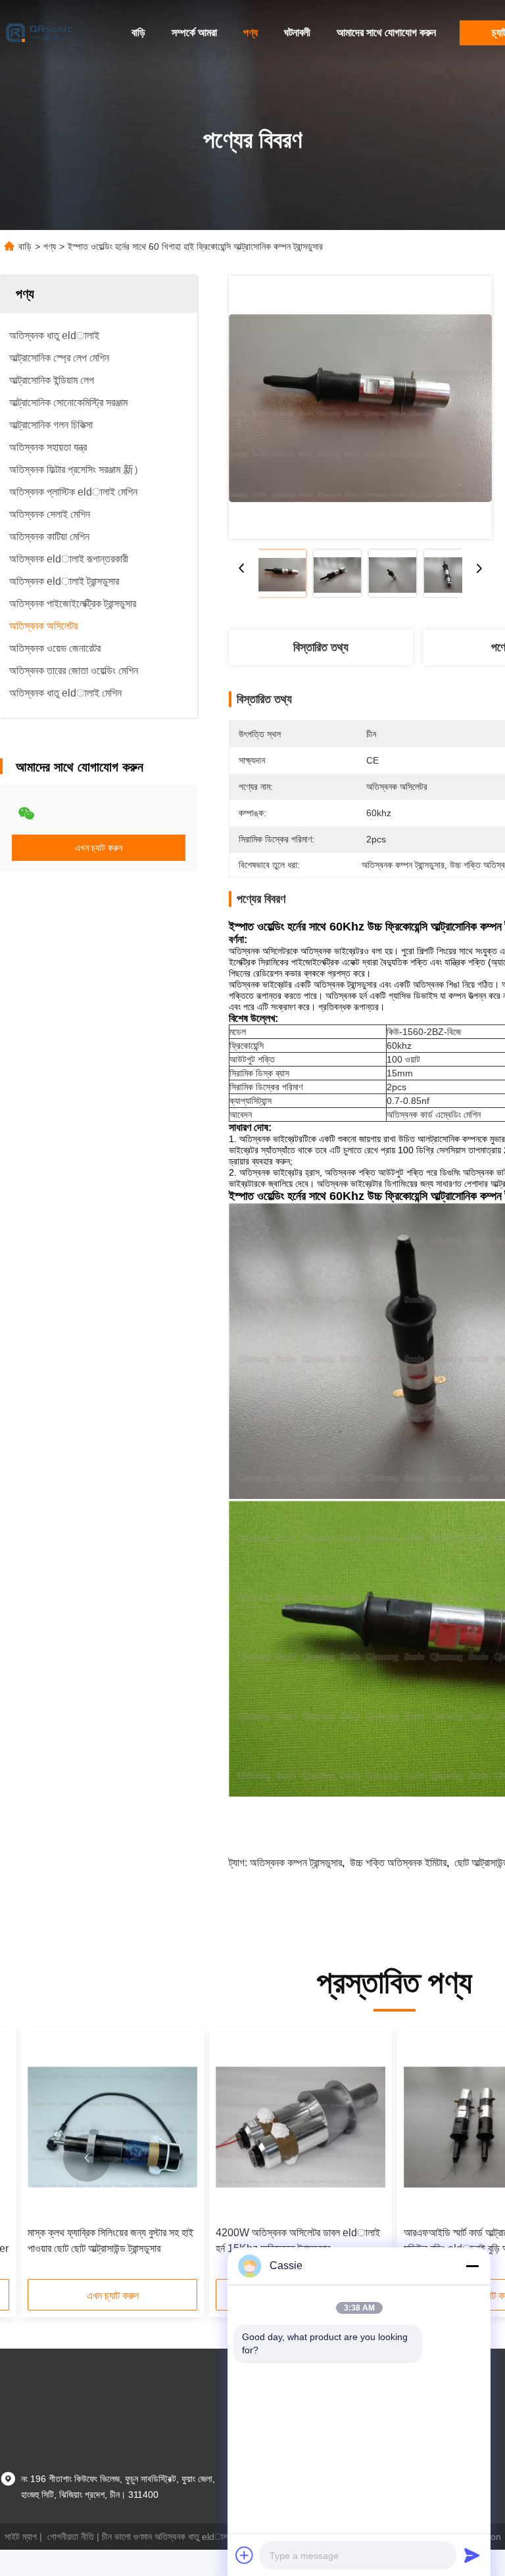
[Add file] (245, 2555)
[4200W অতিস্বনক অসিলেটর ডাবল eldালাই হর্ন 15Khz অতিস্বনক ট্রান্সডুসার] (301, 2127)
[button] (87, 2158)
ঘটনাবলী (297, 33)
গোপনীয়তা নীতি (71, 2537)
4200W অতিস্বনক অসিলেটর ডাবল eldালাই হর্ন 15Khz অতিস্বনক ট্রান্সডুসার (298, 2241)
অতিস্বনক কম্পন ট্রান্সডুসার (296, 1863)
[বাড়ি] (39, 33)
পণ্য (251, 33)
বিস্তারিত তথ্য (321, 647)
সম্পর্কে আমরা (194, 33)
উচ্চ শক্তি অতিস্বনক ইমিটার (398, 1863)
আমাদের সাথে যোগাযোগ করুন (386, 33)
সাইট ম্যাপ (21, 2537)
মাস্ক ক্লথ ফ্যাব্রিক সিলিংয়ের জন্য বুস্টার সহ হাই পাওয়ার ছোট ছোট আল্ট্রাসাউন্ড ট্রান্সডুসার (110, 2241)
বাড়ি (138, 33)
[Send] (472, 2555)
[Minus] (472, 2266)
